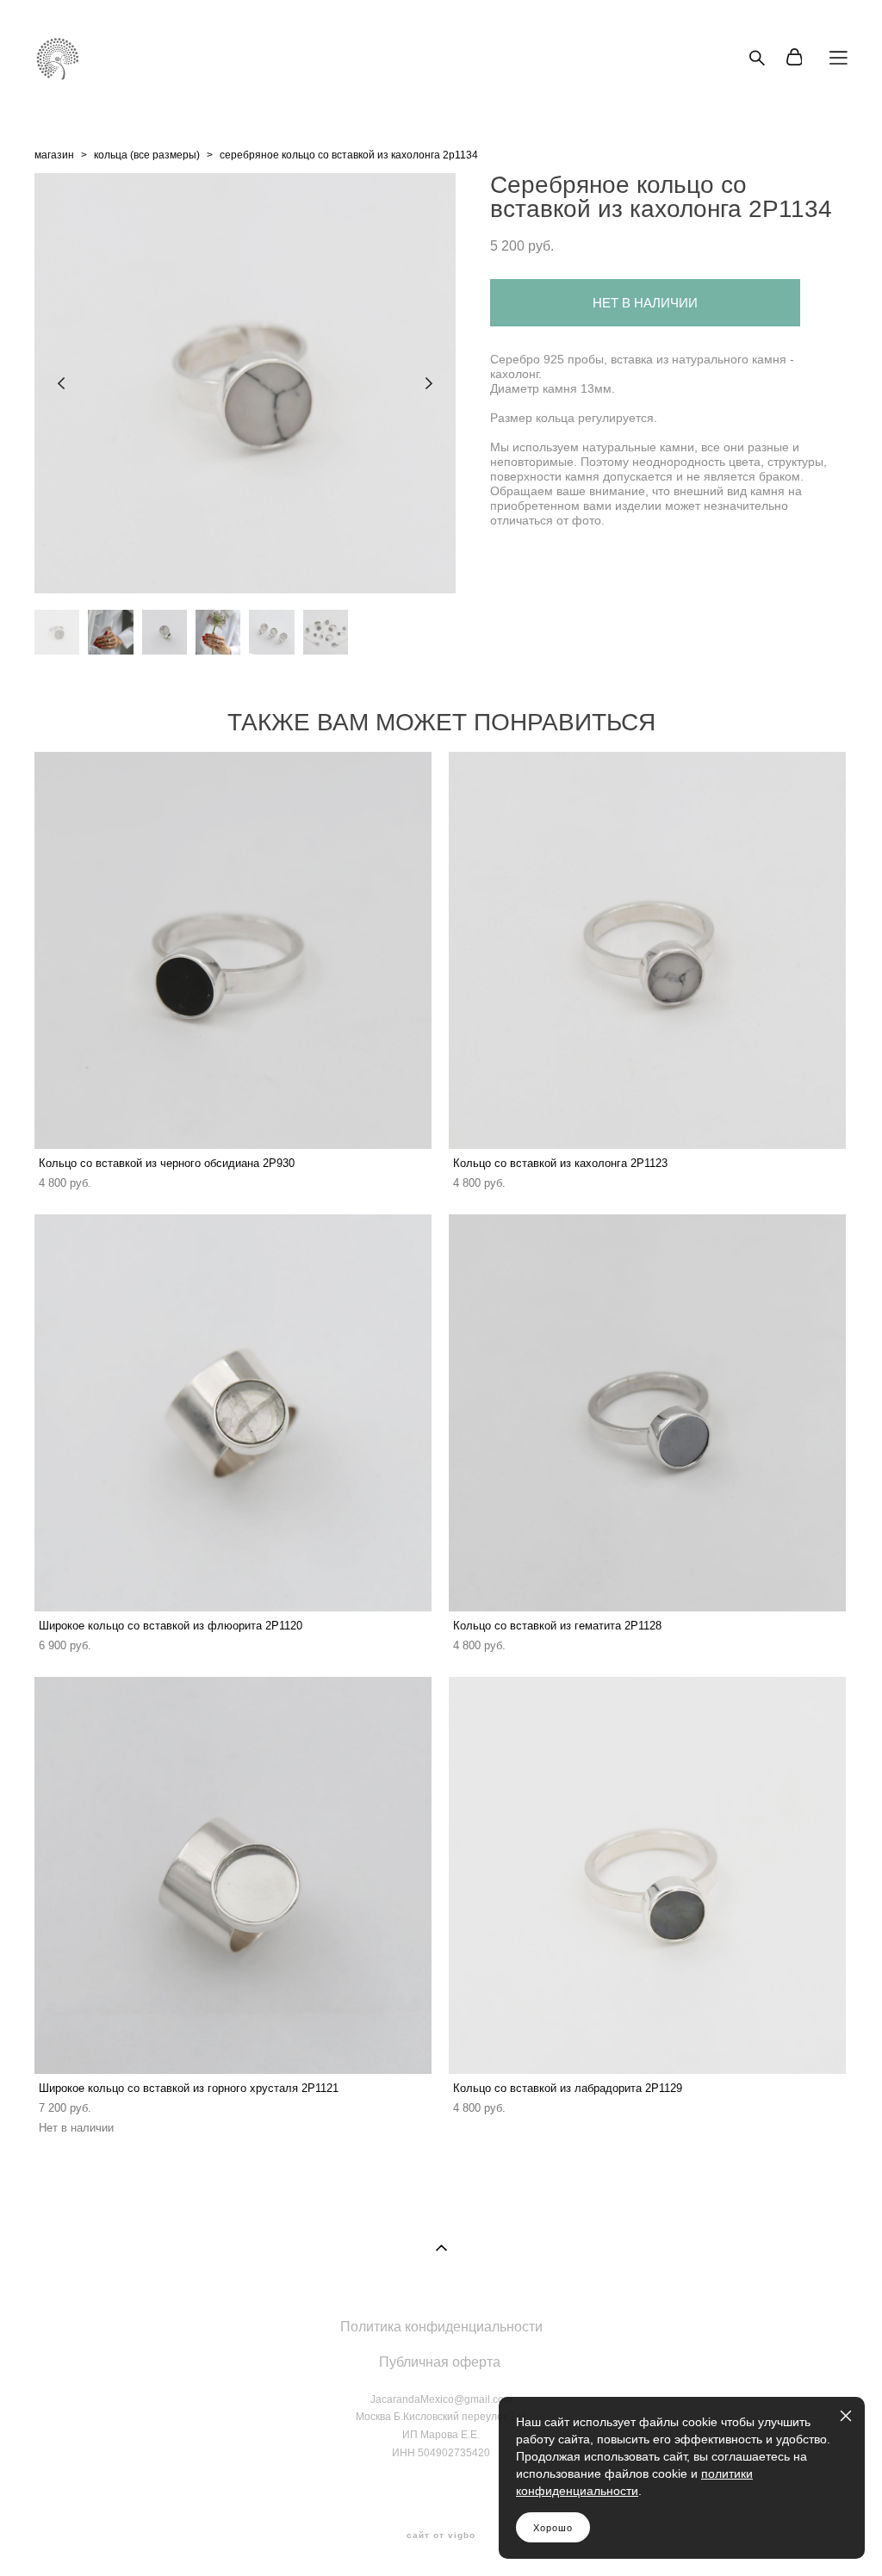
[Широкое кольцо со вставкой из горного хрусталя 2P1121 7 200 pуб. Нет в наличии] (233, 1875)
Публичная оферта (440, 2362)
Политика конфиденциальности (441, 2327)
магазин (54, 155)
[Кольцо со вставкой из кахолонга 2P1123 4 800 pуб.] (647, 950)
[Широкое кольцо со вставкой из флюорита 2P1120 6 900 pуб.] (233, 1413)
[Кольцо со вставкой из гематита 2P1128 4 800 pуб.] (647, 1413)
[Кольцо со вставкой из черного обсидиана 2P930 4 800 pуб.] (233, 950)
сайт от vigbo (441, 2536)
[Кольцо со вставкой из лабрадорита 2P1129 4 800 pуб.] (647, 1875)
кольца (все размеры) (147, 155)
